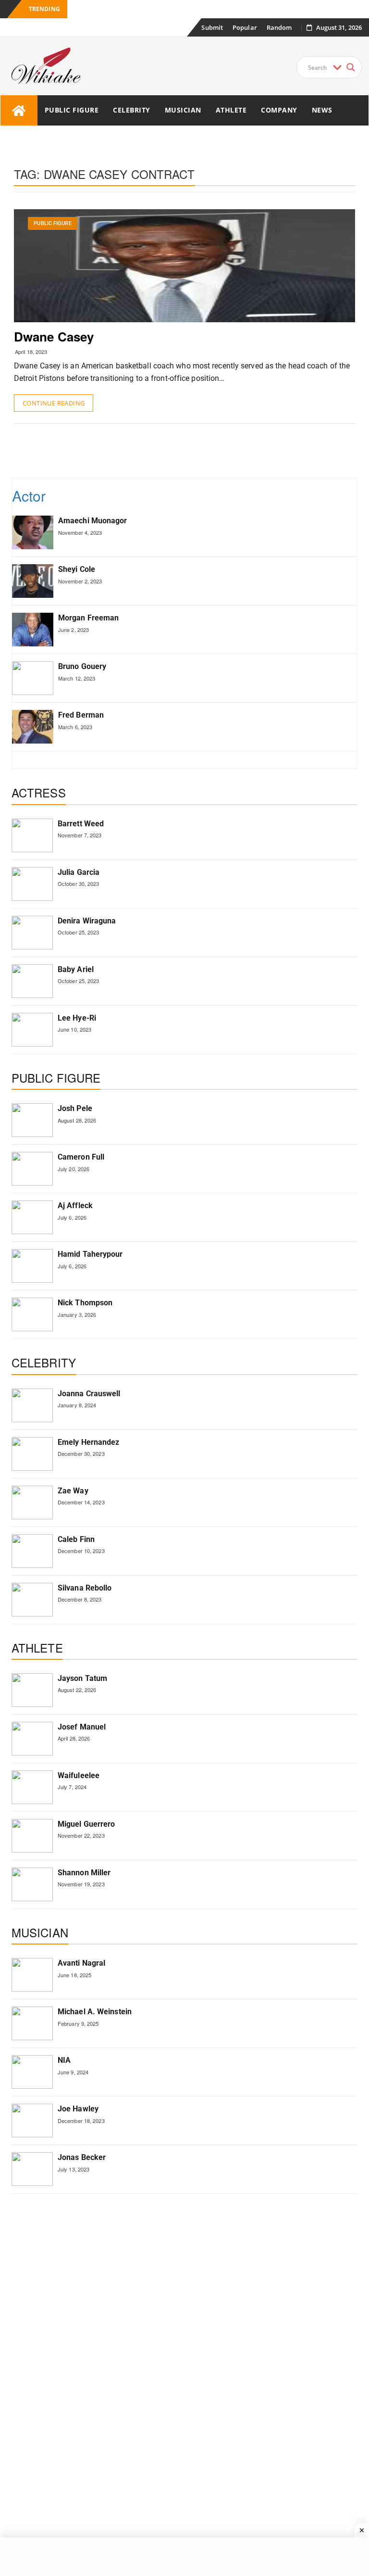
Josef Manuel (82, 1727)
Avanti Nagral (81, 1963)
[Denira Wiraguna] (32, 933)
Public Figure (72, 110)
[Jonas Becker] (32, 2169)
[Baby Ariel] (32, 981)
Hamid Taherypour (90, 1254)
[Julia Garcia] (32, 884)
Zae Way (73, 1491)
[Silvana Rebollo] (32, 1600)
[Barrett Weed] (32, 835)
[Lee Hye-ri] (32, 1030)
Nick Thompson (85, 1303)
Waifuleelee (79, 1775)
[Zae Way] (32, 1503)
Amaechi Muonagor (93, 521)
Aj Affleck (75, 1206)
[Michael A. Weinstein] (32, 2023)
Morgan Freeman (88, 618)
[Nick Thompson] (32, 1314)
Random (279, 27)
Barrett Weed (81, 824)
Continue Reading (54, 403)
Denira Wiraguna (87, 921)
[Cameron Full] (32, 1169)
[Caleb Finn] (32, 1551)
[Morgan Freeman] (33, 630)
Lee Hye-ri (77, 1018)
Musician (183, 110)
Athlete (231, 110)
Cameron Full (81, 1157)
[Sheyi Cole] (33, 581)
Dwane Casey (54, 336)
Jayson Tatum (82, 1678)
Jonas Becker (82, 2157)
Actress (39, 792)
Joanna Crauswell (89, 1394)
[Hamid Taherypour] (32, 1266)
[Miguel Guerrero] (32, 1836)
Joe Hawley (78, 2109)
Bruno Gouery (82, 666)
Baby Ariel (76, 969)
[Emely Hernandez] (32, 1454)
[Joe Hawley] (32, 2121)
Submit (212, 27)
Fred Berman (81, 715)
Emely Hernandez (89, 1442)
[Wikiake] (19, 110)
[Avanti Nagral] (32, 1975)
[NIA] (32, 2072)
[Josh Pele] (32, 1120)
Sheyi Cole (77, 569)
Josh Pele (75, 1108)
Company (279, 110)
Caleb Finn (76, 1539)
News (322, 110)
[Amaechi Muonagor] (33, 532)
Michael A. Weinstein (95, 2012)
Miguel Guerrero (86, 1824)
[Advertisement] (189, 450)
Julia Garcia (79, 872)
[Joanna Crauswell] (32, 1405)
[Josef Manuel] (32, 1739)
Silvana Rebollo (85, 1588)
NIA (64, 2060)
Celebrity (132, 110)
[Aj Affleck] (32, 1217)
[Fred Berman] (33, 727)
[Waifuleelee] (32, 1787)
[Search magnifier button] (351, 67)
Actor (29, 496)
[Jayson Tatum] (32, 1690)
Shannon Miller (84, 1873)
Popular (245, 27)
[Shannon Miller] (32, 1884)
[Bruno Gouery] (33, 678)
